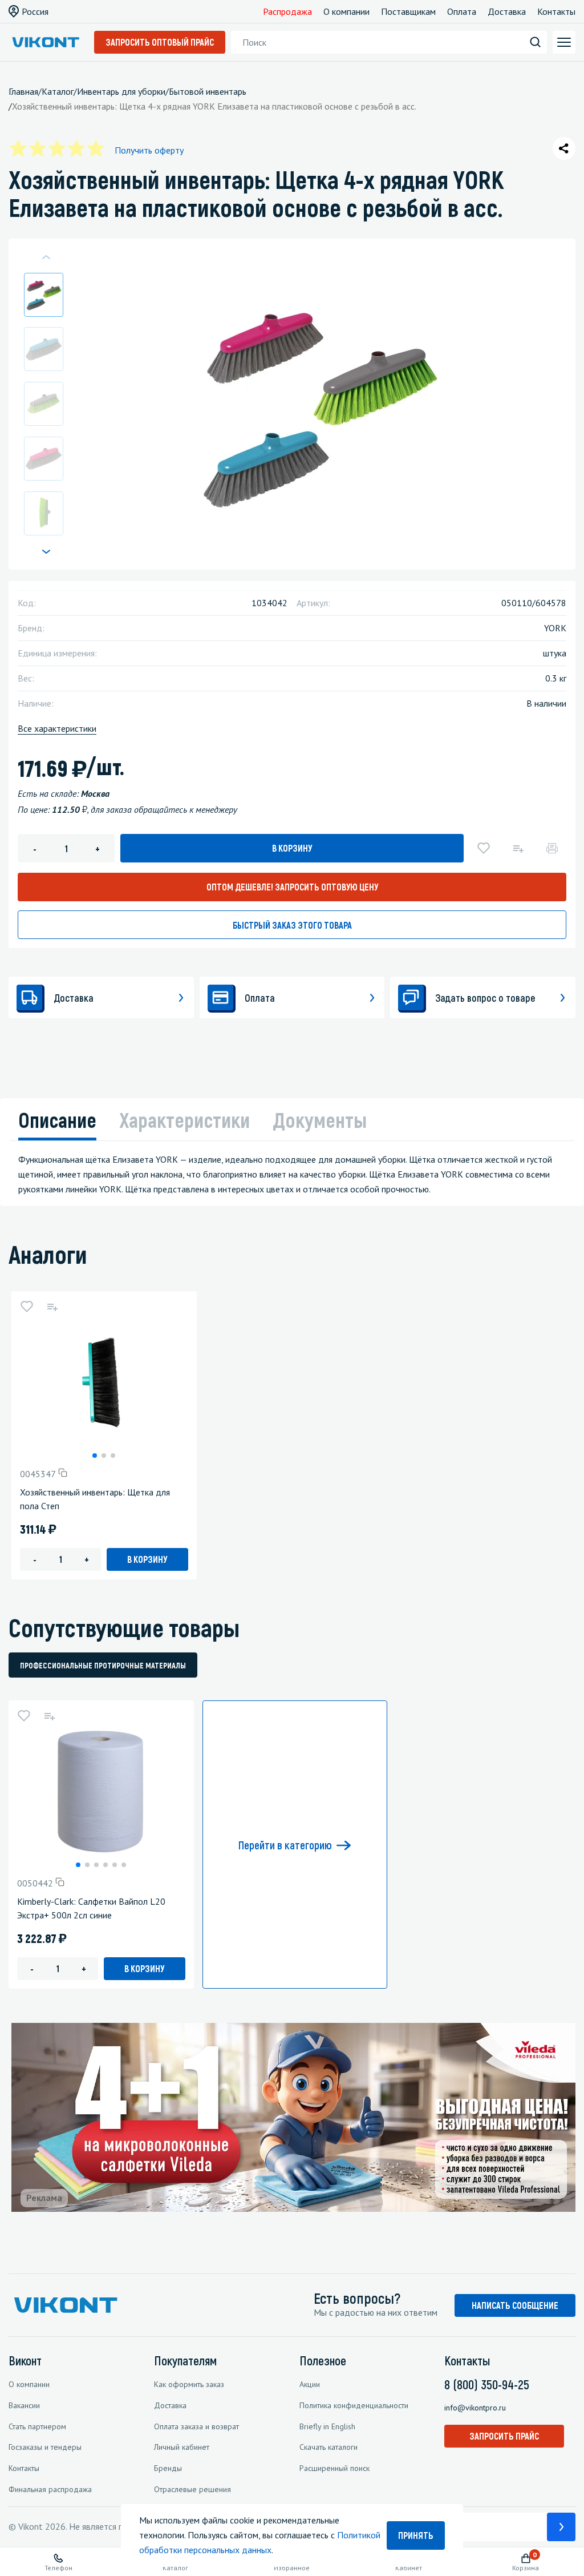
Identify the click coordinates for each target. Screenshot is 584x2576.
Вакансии (24, 2405)
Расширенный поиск (334, 2468)
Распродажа (287, 11)
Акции (310, 2384)
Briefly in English (327, 2426)
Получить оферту (149, 150)
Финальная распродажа (50, 2489)
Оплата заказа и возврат (196, 2426)
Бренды (168, 2468)
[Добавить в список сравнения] (518, 848)
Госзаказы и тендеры (45, 2447)
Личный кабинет (182, 2447)
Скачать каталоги (328, 2447)
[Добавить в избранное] (484, 848)
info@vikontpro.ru (475, 2408)
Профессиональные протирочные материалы (103, 1665)
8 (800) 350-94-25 (487, 2384)
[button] (46, 551)
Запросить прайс (504, 2436)
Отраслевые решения (192, 2489)
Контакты (556, 11)
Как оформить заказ (189, 2384)
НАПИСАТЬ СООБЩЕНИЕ (515, 2305)
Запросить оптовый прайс (160, 42)
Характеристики (184, 1120)
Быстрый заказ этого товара (292, 925)
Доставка (507, 11)
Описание (57, 1120)
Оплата (462, 11)
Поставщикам (408, 11)
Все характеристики (57, 728)
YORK (555, 628)
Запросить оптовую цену (292, 887)
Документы (320, 1120)
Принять (416, 2535)
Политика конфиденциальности (354, 2405)
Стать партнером (37, 2426)
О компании (346, 11)
